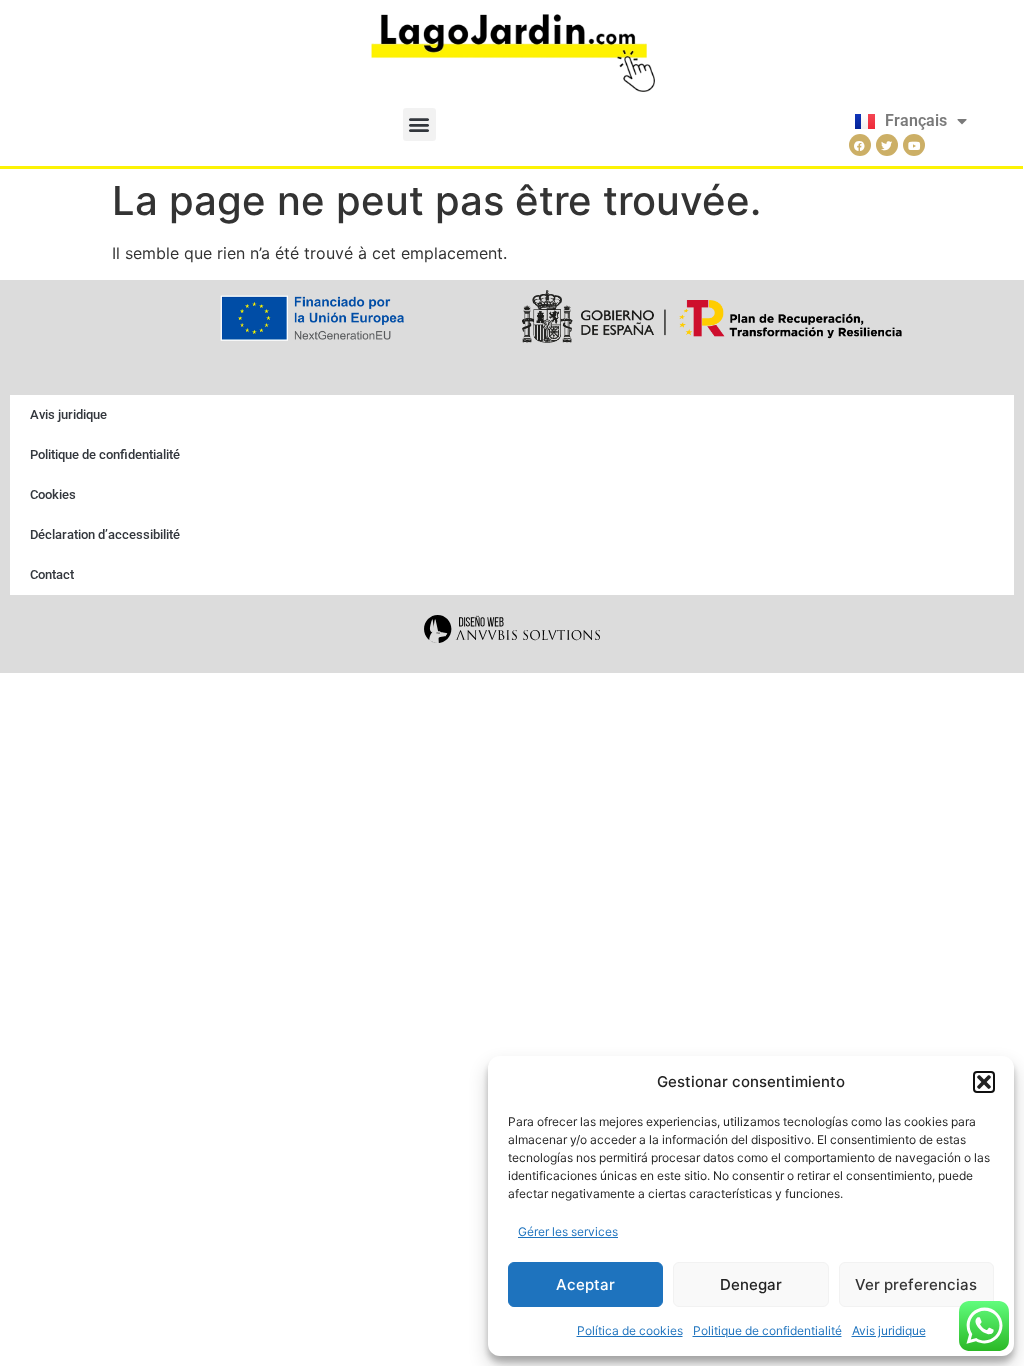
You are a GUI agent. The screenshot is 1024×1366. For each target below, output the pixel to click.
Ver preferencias (916, 1284)
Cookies (53, 494)
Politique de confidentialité (767, 1330)
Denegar (751, 1284)
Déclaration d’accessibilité (105, 534)
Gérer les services (568, 1231)
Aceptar (585, 1284)
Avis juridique (889, 1330)
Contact (52, 574)
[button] (984, 1082)
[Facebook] (860, 145)
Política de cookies (630, 1330)
